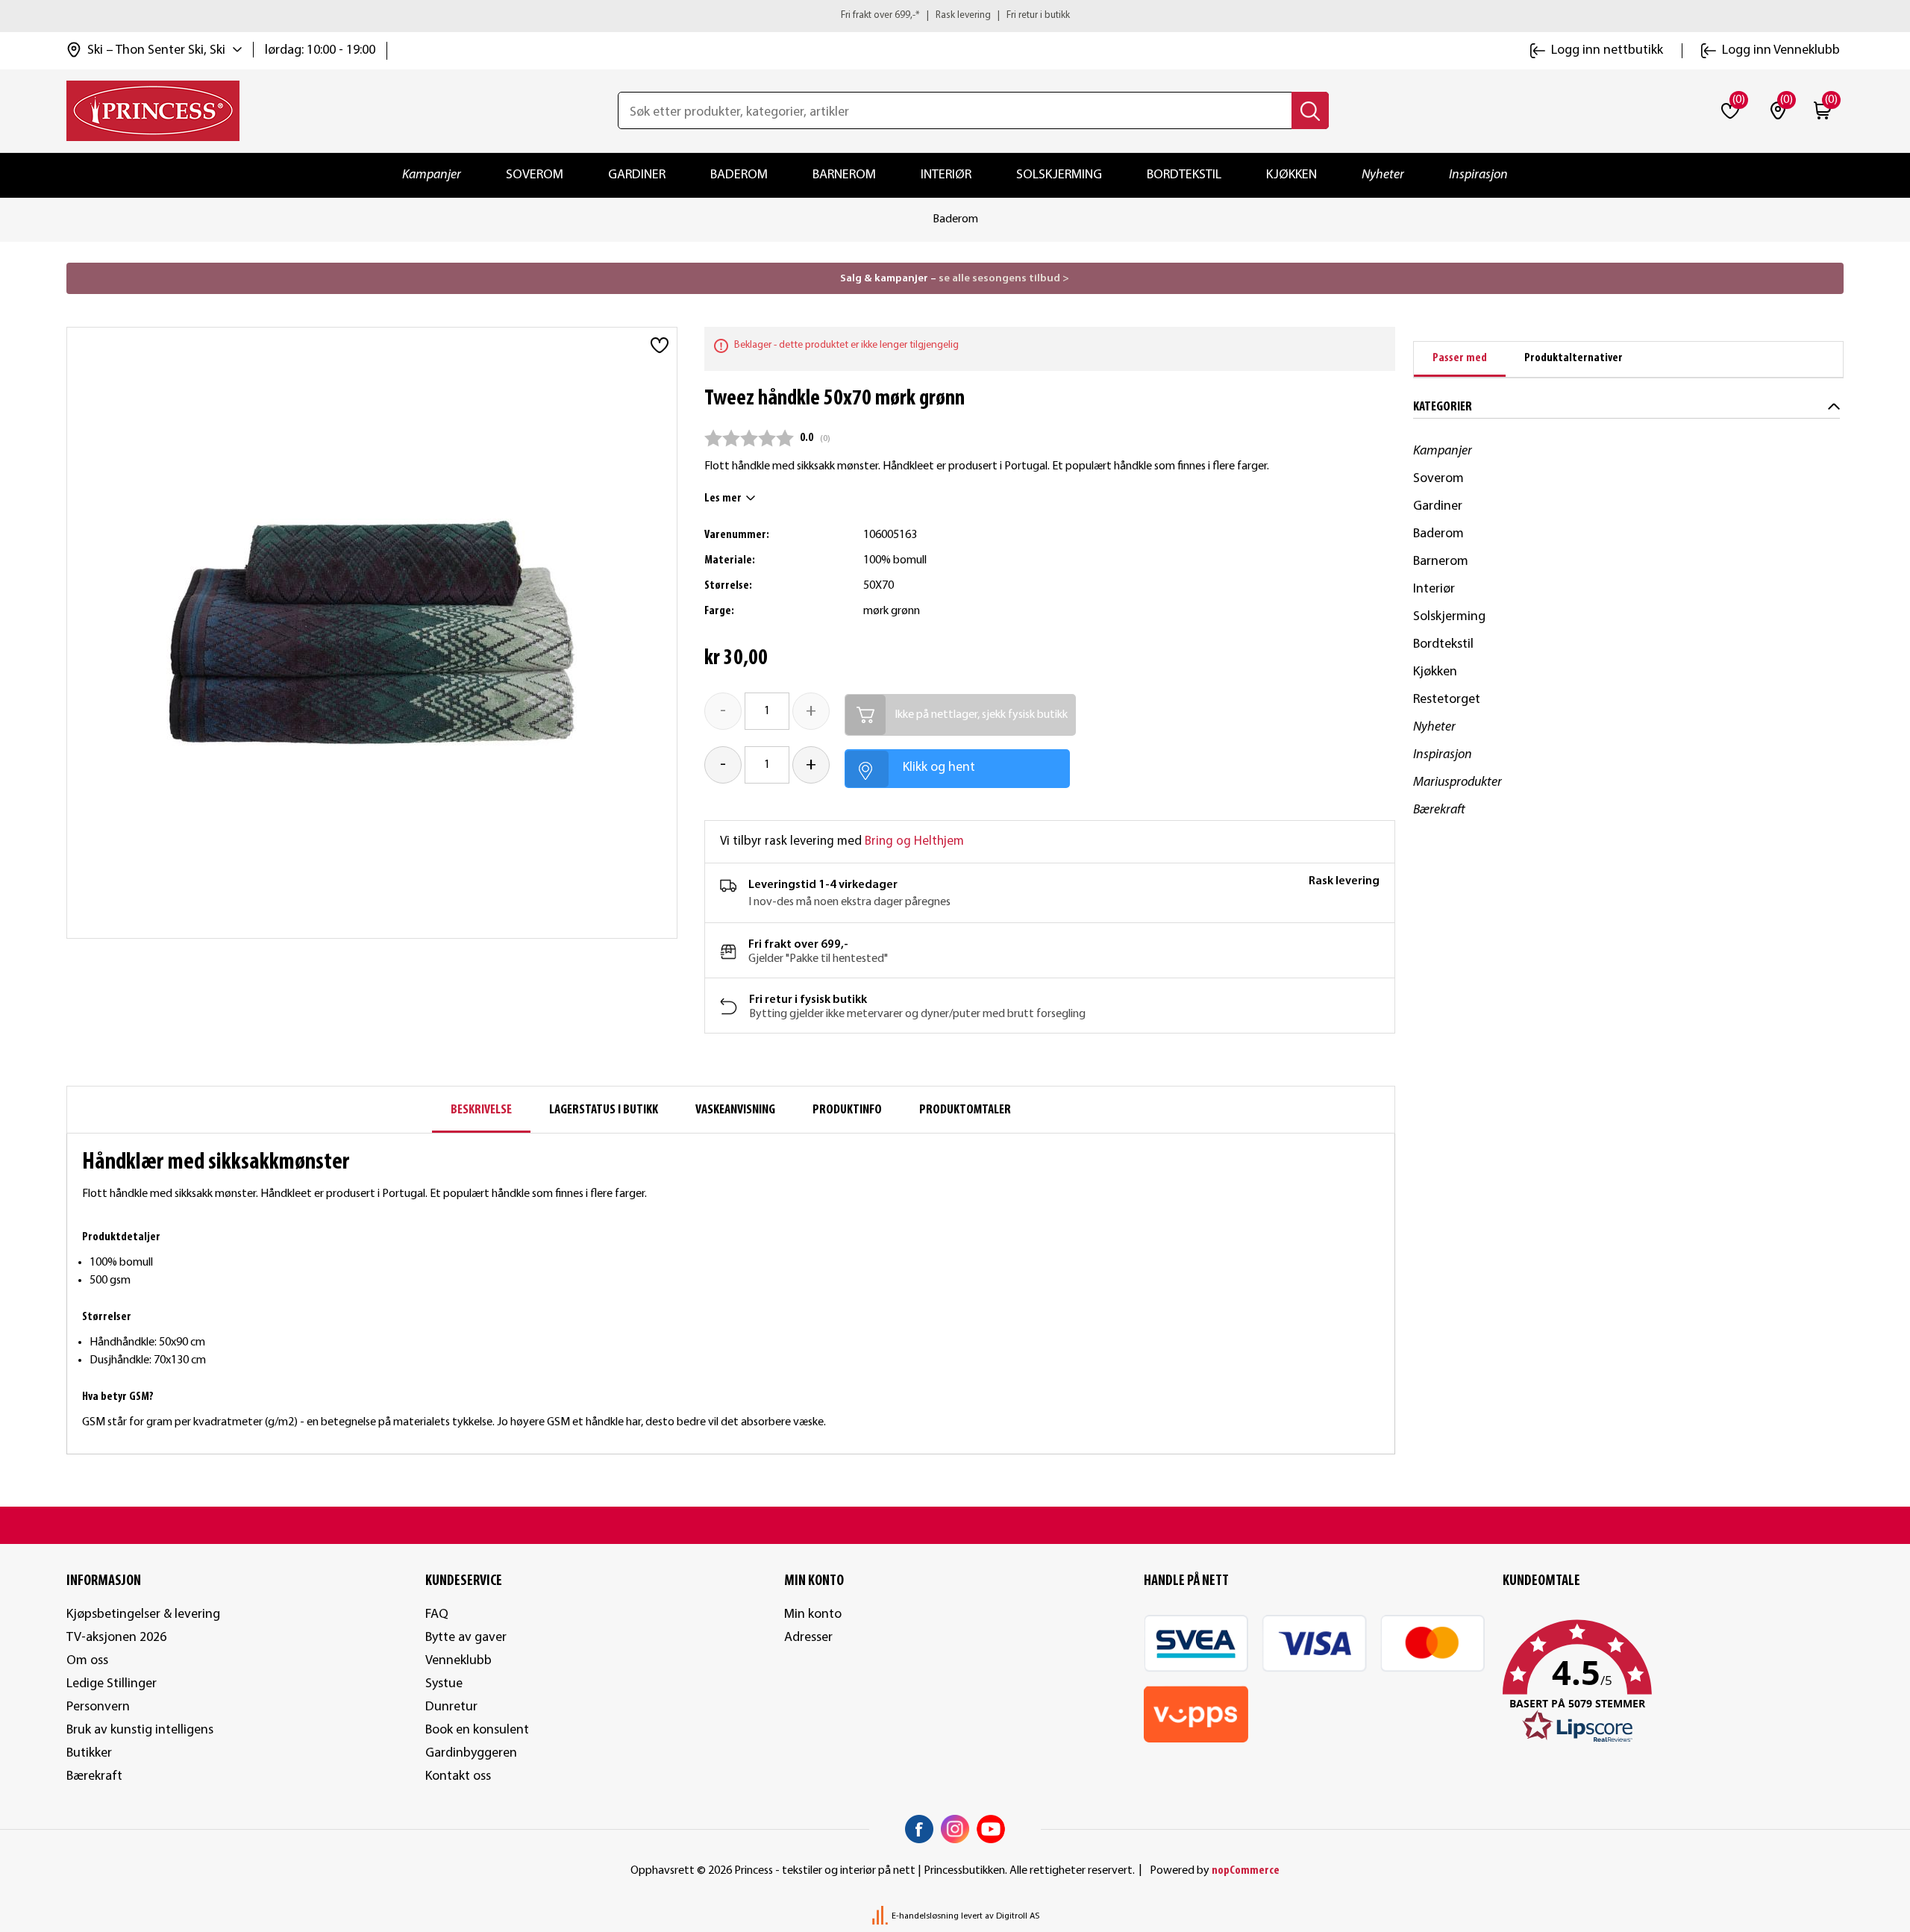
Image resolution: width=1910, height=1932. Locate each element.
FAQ (437, 1614)
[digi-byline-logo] (881, 1916)
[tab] (1460, 359)
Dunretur (451, 1707)
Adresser (808, 1638)
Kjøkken (1291, 175)
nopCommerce (1246, 1871)
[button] (1673, 1682)
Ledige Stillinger (112, 1684)
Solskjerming (1059, 175)
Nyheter (1383, 175)
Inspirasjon (1478, 175)
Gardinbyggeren (471, 1753)
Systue (444, 1684)
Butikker (89, 1753)
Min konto (813, 1614)
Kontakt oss (458, 1776)
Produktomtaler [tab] (965, 1110)
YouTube (991, 1829)
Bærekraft (1439, 810)
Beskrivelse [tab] (481, 1110)
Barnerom (844, 175)
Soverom (535, 175)
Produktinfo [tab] (847, 1110)
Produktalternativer (1574, 358)
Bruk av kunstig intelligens (140, 1730)
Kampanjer (432, 175)
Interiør (946, 175)
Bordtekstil (1184, 175)
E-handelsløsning (925, 1916)
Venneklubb (458, 1661)
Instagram (955, 1829)
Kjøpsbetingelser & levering (143, 1614)
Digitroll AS (1018, 1916)
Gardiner (637, 175)
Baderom (739, 175)
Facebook (919, 1829)
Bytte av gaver (466, 1638)
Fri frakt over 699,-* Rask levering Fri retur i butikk (955, 15)
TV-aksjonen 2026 (116, 1638)
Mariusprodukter (1457, 782)
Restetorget (1447, 700)
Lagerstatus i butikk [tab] (604, 1110)
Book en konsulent (477, 1730)
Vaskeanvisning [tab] (735, 1110)
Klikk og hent (939, 768)
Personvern (98, 1707)
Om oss (87, 1661)
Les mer (723, 498)
